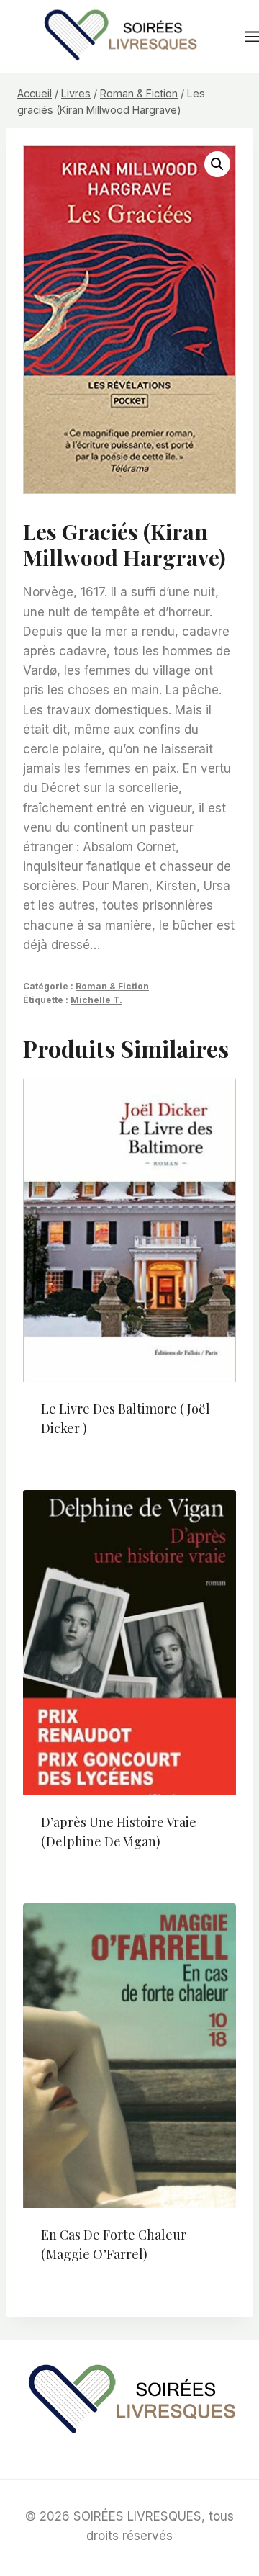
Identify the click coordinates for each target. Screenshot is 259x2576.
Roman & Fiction (112, 986)
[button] (217, 164)
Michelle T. (96, 1000)
